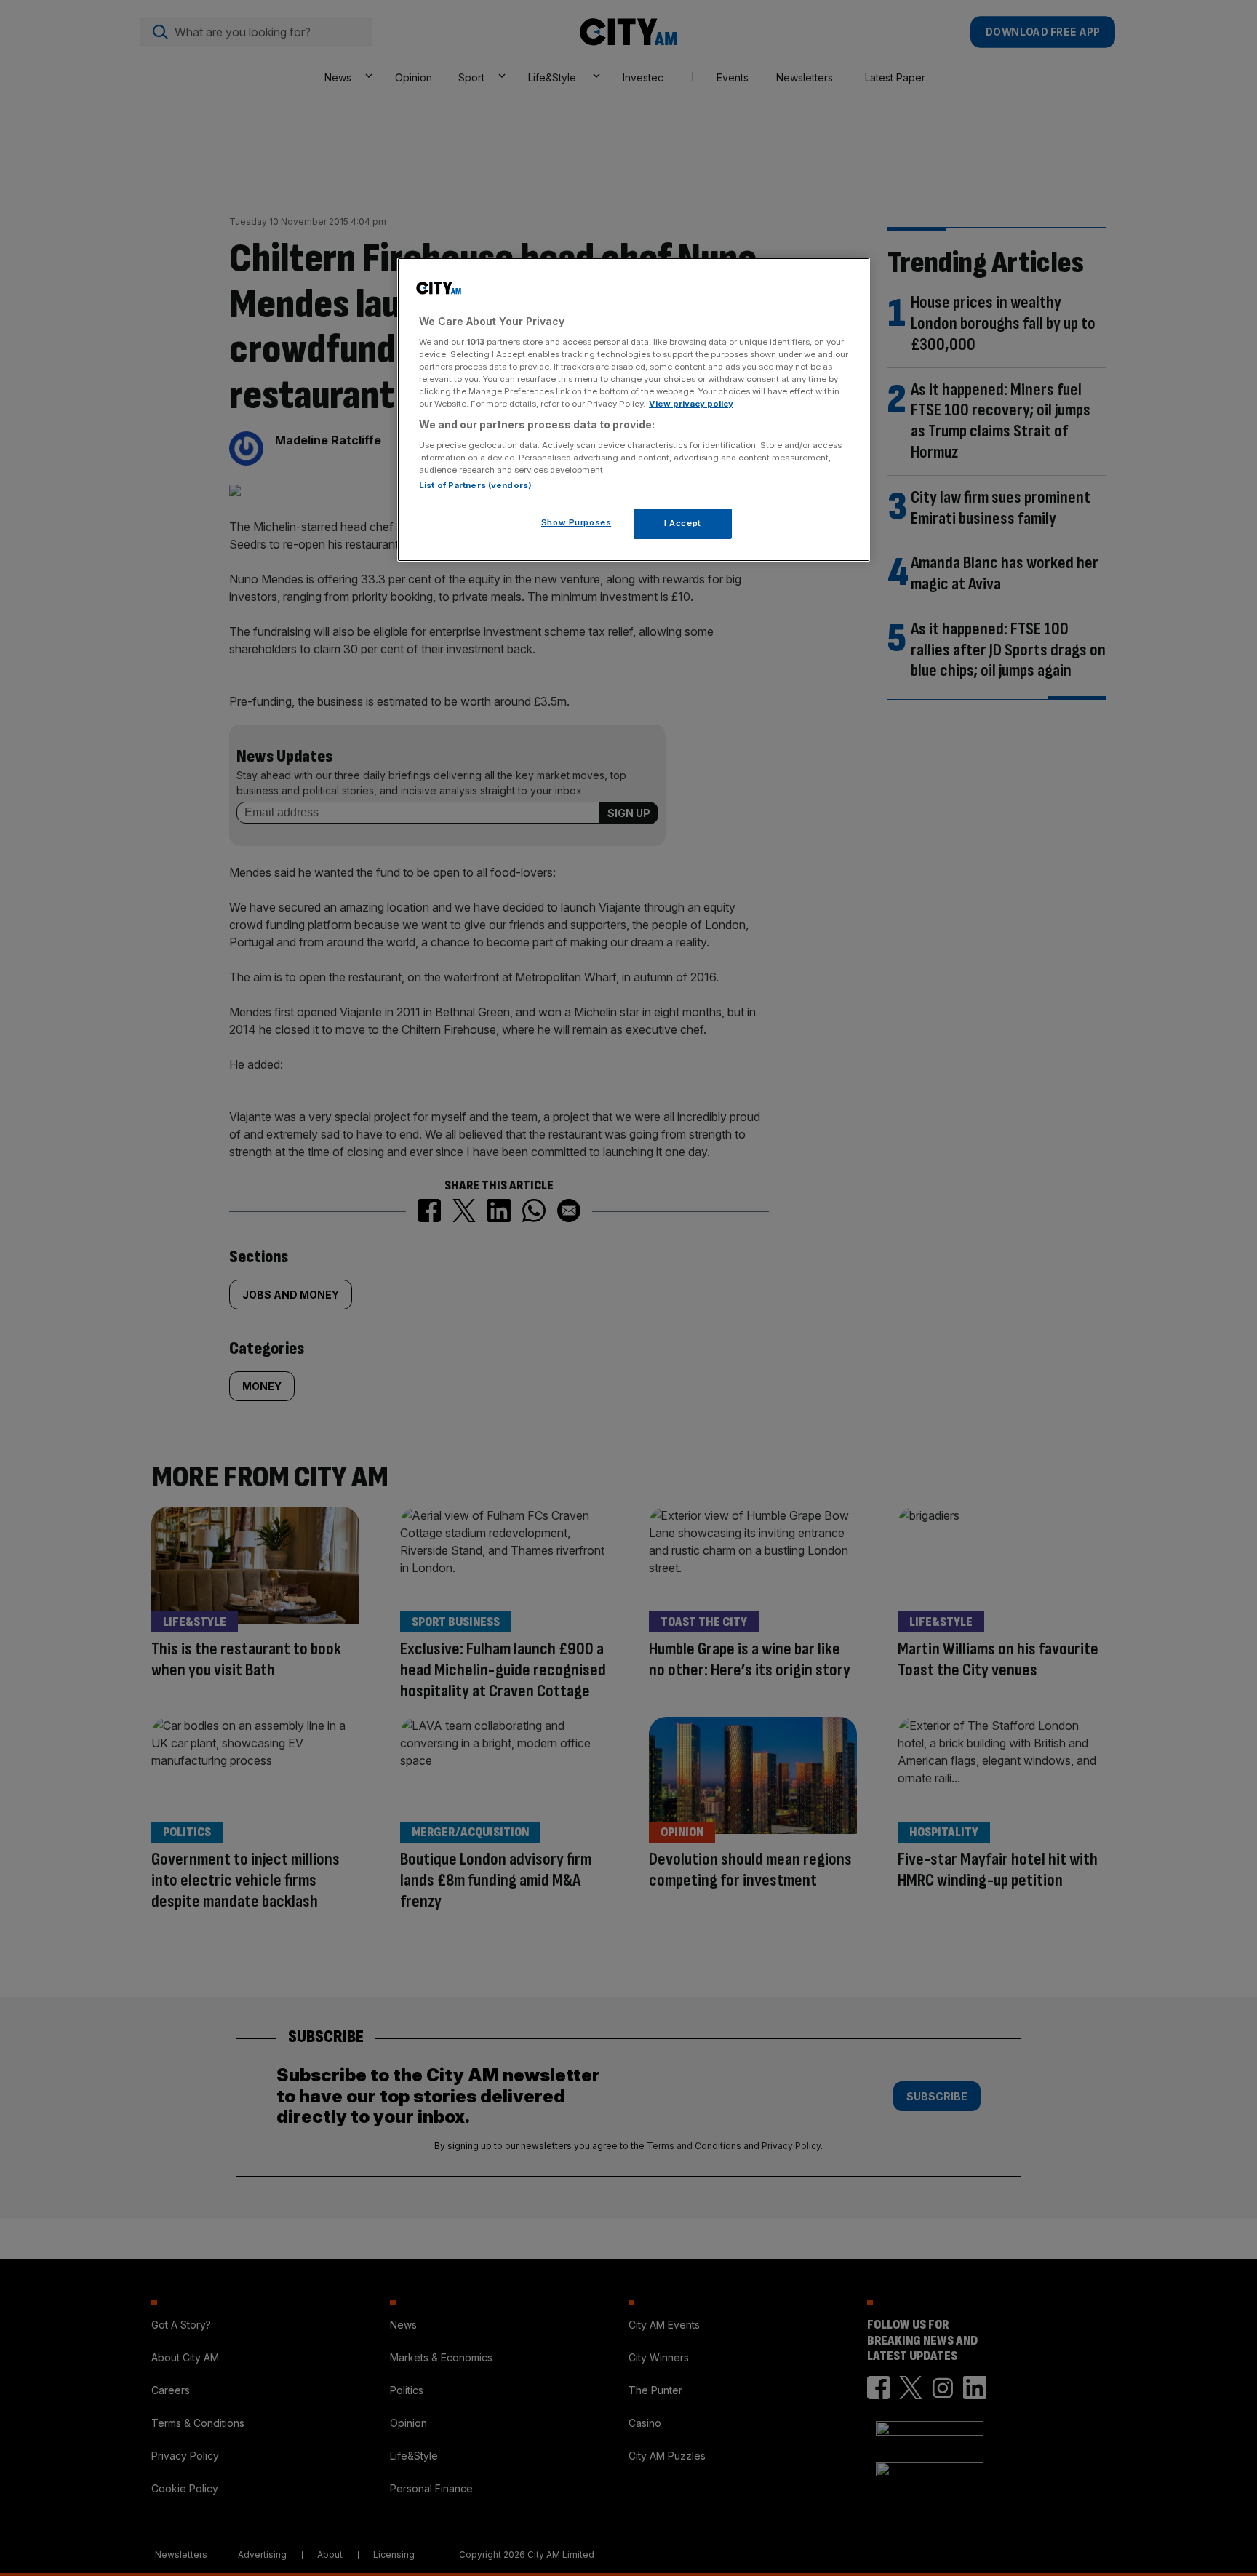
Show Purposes (576, 522)
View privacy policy (691, 404)
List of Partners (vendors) (475, 485)
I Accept (683, 523)
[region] (634, 410)
